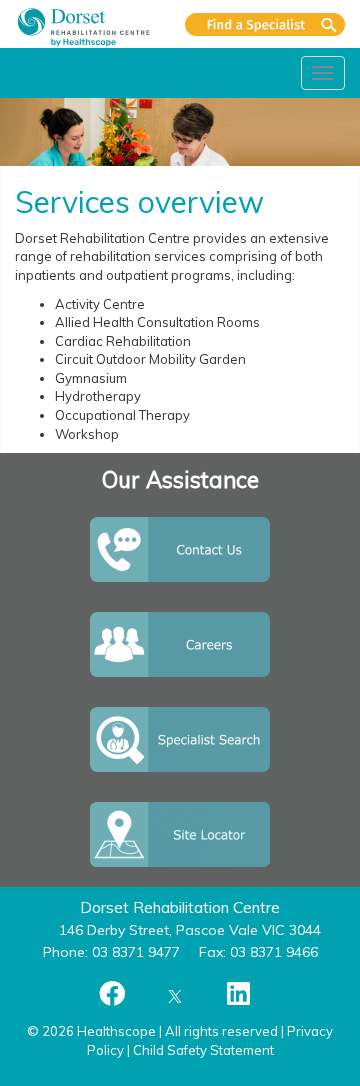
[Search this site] (265, 24)
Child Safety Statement (203, 1050)
